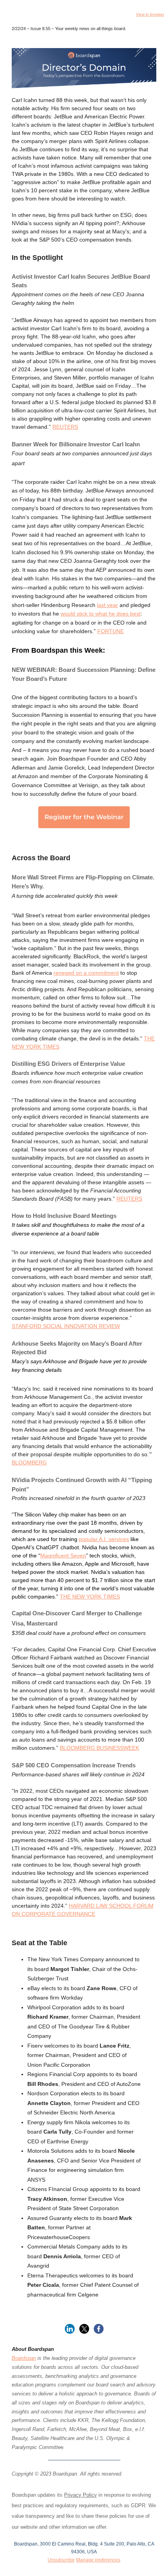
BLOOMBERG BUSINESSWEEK (99, 1748)
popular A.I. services (104, 1539)
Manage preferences (98, 2560)
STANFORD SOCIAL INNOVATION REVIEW (66, 1326)
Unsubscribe (61, 2560)
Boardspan (24, 2358)
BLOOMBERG (29, 1463)
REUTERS (65, 427)
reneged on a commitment (86, 973)
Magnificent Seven (63, 1556)
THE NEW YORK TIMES (90, 1597)
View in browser (150, 14)
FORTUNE (111, 631)
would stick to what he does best (101, 614)
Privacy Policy (80, 2495)
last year (107, 605)
